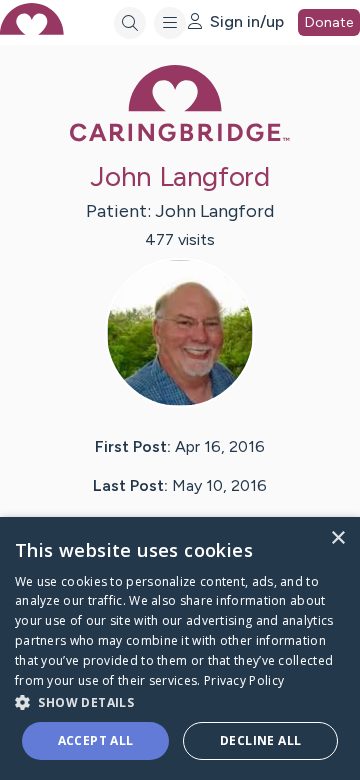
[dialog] (180, 648)
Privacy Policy (244, 680)
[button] (180, 701)
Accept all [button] (96, 740)
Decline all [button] (260, 740)
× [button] (337, 538)
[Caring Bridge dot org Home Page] (180, 137)
